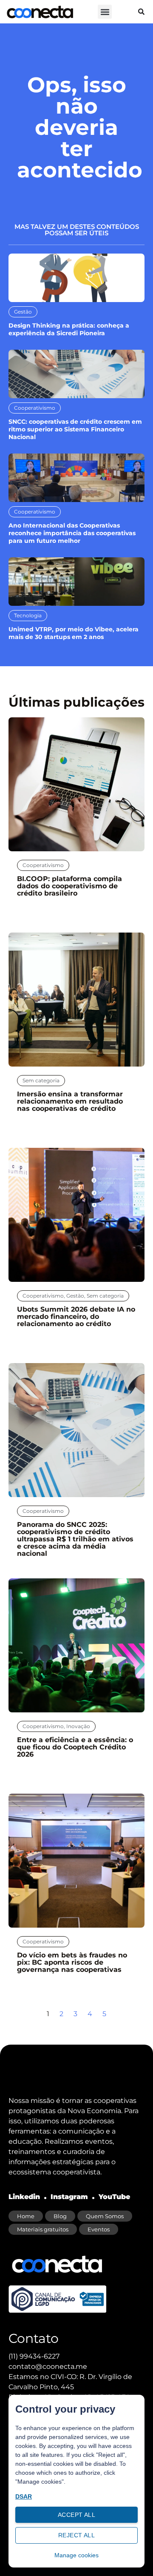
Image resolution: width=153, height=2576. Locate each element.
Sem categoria (41, 1080)
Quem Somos (105, 2216)
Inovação (78, 1726)
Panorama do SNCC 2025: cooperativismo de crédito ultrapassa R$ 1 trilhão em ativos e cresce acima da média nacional (75, 1539)
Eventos (99, 2229)
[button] (105, 12)
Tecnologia (28, 615)
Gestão (23, 312)
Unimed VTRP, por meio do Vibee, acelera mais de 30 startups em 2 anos (74, 633)
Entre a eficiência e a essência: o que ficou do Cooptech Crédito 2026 (75, 1747)
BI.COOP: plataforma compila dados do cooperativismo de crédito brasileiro (69, 886)
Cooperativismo (35, 408)
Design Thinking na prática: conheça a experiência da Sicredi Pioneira (69, 329)
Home (26, 2216)
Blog (60, 2216)
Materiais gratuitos (43, 2229)
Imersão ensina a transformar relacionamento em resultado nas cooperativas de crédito (70, 1101)
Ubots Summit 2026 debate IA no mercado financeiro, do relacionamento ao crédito (76, 1317)
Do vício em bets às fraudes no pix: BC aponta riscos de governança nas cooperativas (72, 1962)
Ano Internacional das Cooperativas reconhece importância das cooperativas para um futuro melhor (72, 533)
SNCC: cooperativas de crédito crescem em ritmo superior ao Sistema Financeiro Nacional (75, 429)
